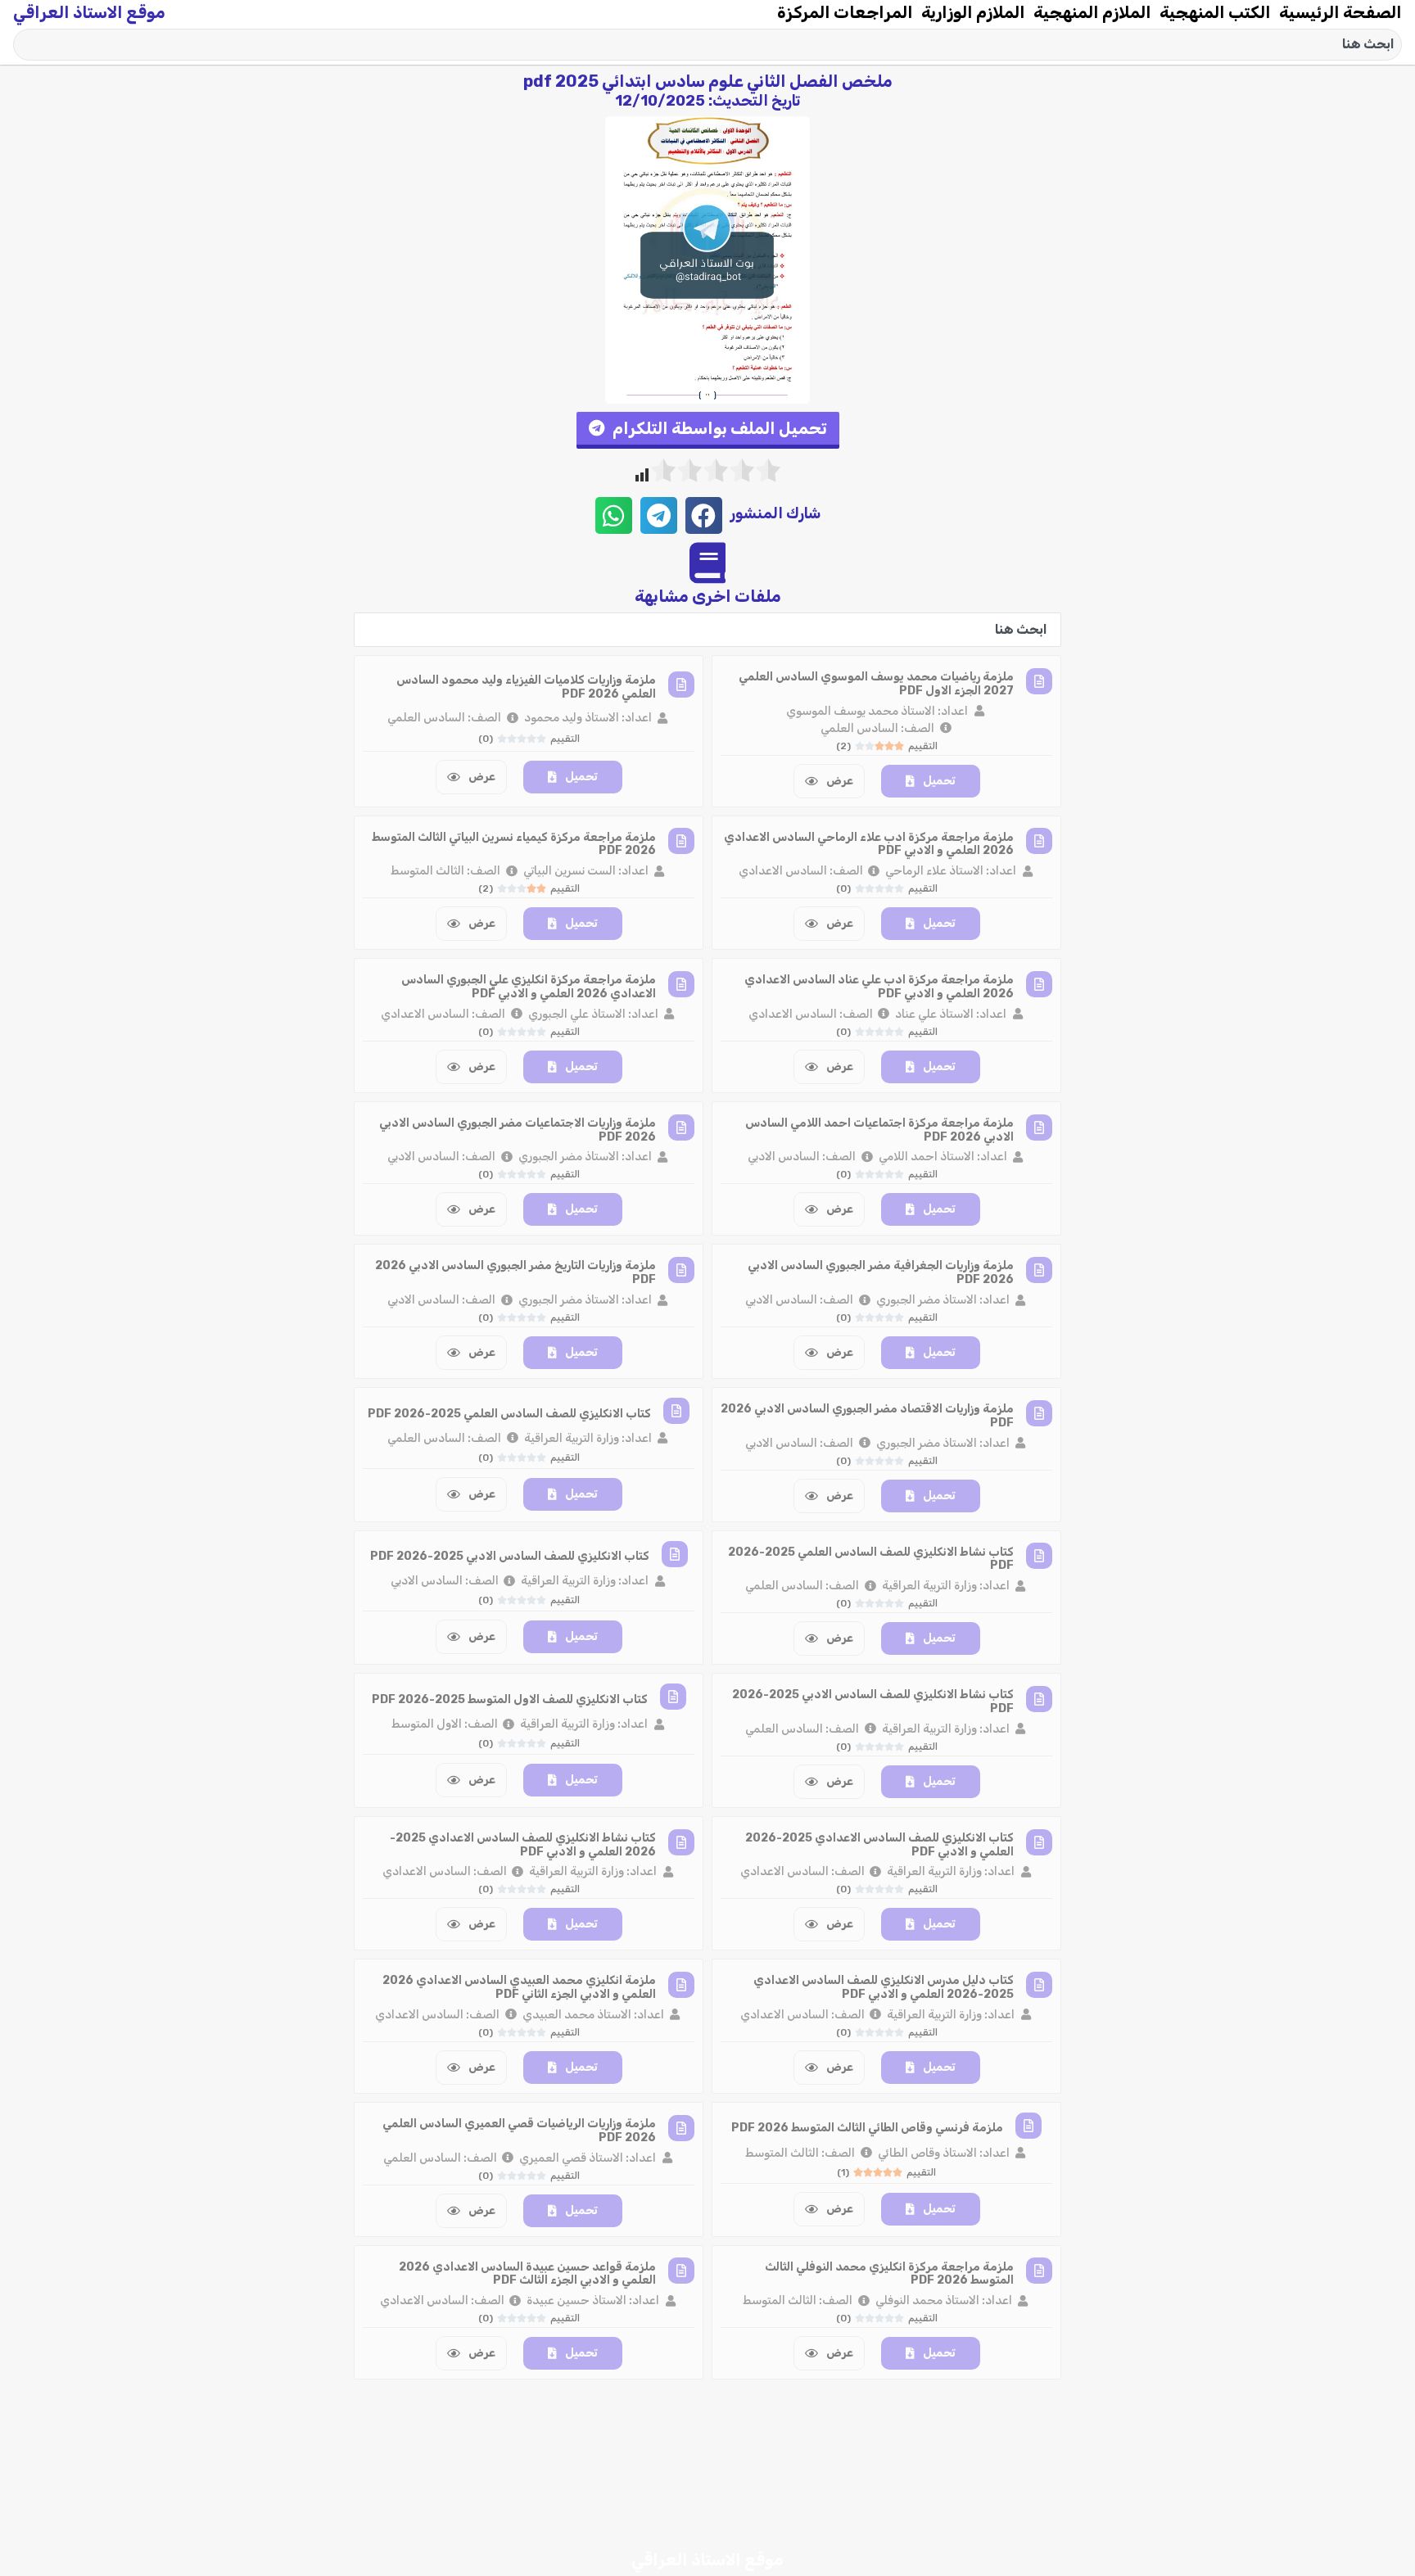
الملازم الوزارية (973, 12)
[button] (708, 430)
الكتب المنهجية (1215, 12)
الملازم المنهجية (1092, 12)
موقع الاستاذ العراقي (89, 12)
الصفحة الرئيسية (1340, 12)
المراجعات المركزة (845, 12)
